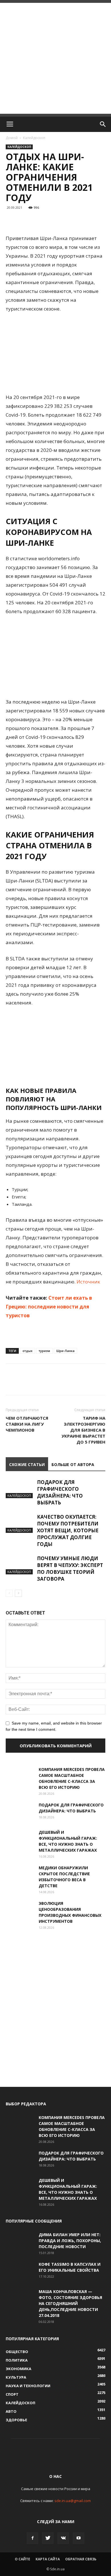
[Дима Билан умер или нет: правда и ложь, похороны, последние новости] (20, 2242)
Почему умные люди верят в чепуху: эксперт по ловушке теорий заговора (70, 1569)
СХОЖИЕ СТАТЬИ (27, 1464)
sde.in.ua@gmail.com (73, 2501)
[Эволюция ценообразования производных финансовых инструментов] (20, 1910)
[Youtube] (79, 2538)
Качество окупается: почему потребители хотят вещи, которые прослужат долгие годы (68, 1530)
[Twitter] (48, 2538)
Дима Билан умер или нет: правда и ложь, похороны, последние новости (70, 2241)
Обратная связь (81, 2559)
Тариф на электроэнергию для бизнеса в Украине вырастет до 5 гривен (83, 1430)
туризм (44, 1351)
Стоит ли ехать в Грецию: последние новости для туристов (49, 1307)
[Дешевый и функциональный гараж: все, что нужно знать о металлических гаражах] (20, 1839)
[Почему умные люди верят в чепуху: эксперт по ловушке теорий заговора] (20, 1565)
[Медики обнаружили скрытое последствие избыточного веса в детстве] (20, 1875)
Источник (88, 1282)
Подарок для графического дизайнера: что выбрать (60, 1492)
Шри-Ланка (65, 1351)
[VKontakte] (63, 2538)
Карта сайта (48, 2559)
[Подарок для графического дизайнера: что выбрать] (20, 1489)
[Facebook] (32, 2538)
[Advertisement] (55, 58)
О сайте (22, 2559)
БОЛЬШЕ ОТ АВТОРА (73, 1464)
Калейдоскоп (34, 138)
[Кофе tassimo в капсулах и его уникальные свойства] (20, 2271)
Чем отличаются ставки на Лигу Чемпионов (27, 1424)
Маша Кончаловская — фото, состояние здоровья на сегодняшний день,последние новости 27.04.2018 (70, 2303)
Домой (12, 138)
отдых (27, 1351)
